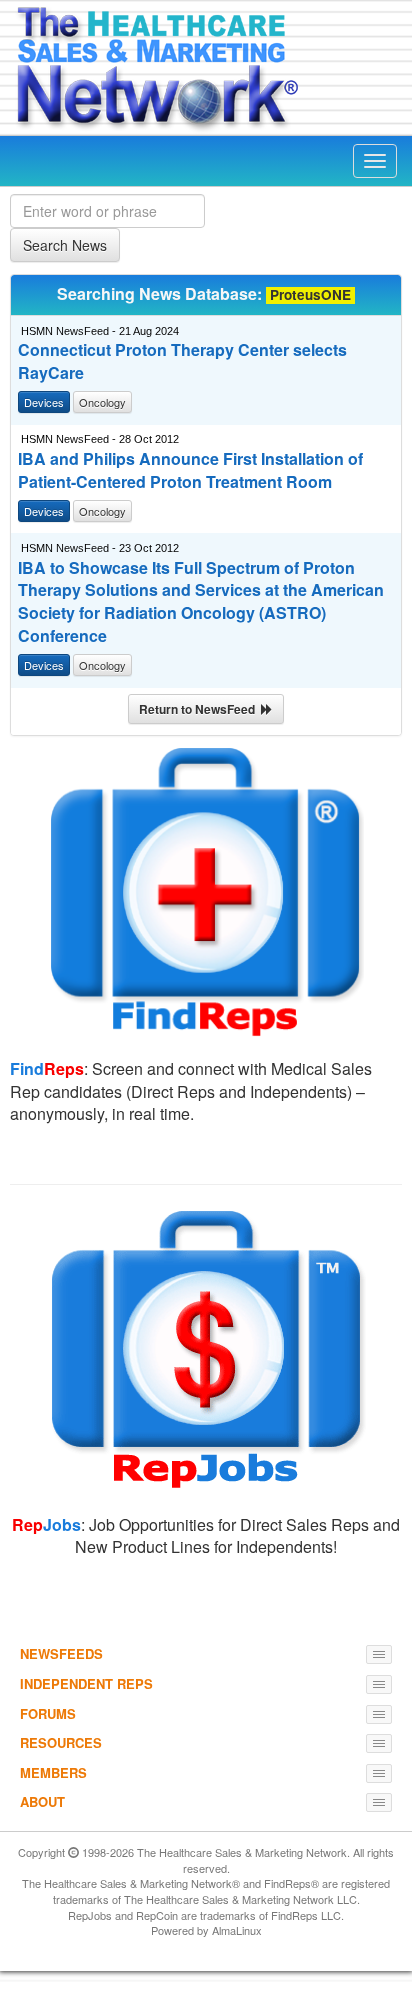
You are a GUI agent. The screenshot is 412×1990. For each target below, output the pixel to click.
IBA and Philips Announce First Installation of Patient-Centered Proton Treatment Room (190, 470)
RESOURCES (61, 1742)
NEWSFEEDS (61, 1653)
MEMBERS (53, 1772)
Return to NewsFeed (200, 709)
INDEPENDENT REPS (86, 1683)
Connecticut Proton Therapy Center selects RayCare (182, 361)
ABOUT (42, 1801)
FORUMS (48, 1713)
